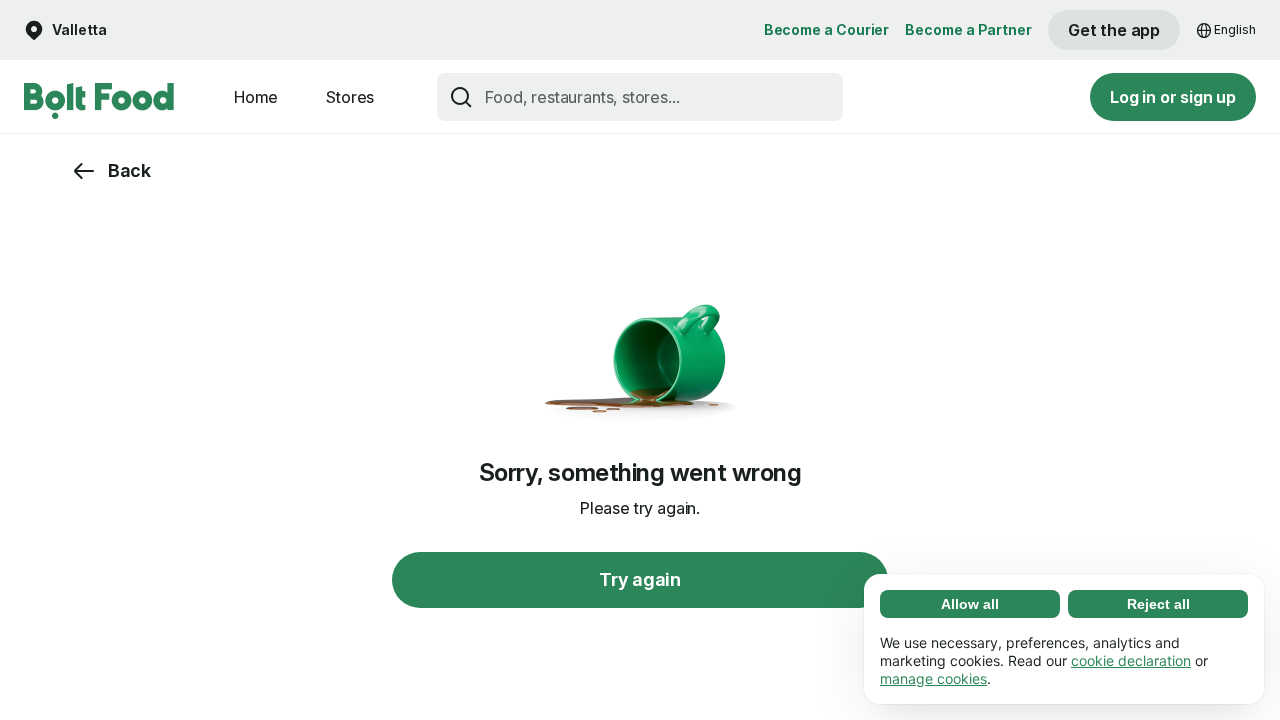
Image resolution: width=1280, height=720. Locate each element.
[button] (65, 30)
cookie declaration (1131, 660)
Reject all (1158, 604)
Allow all (970, 604)
